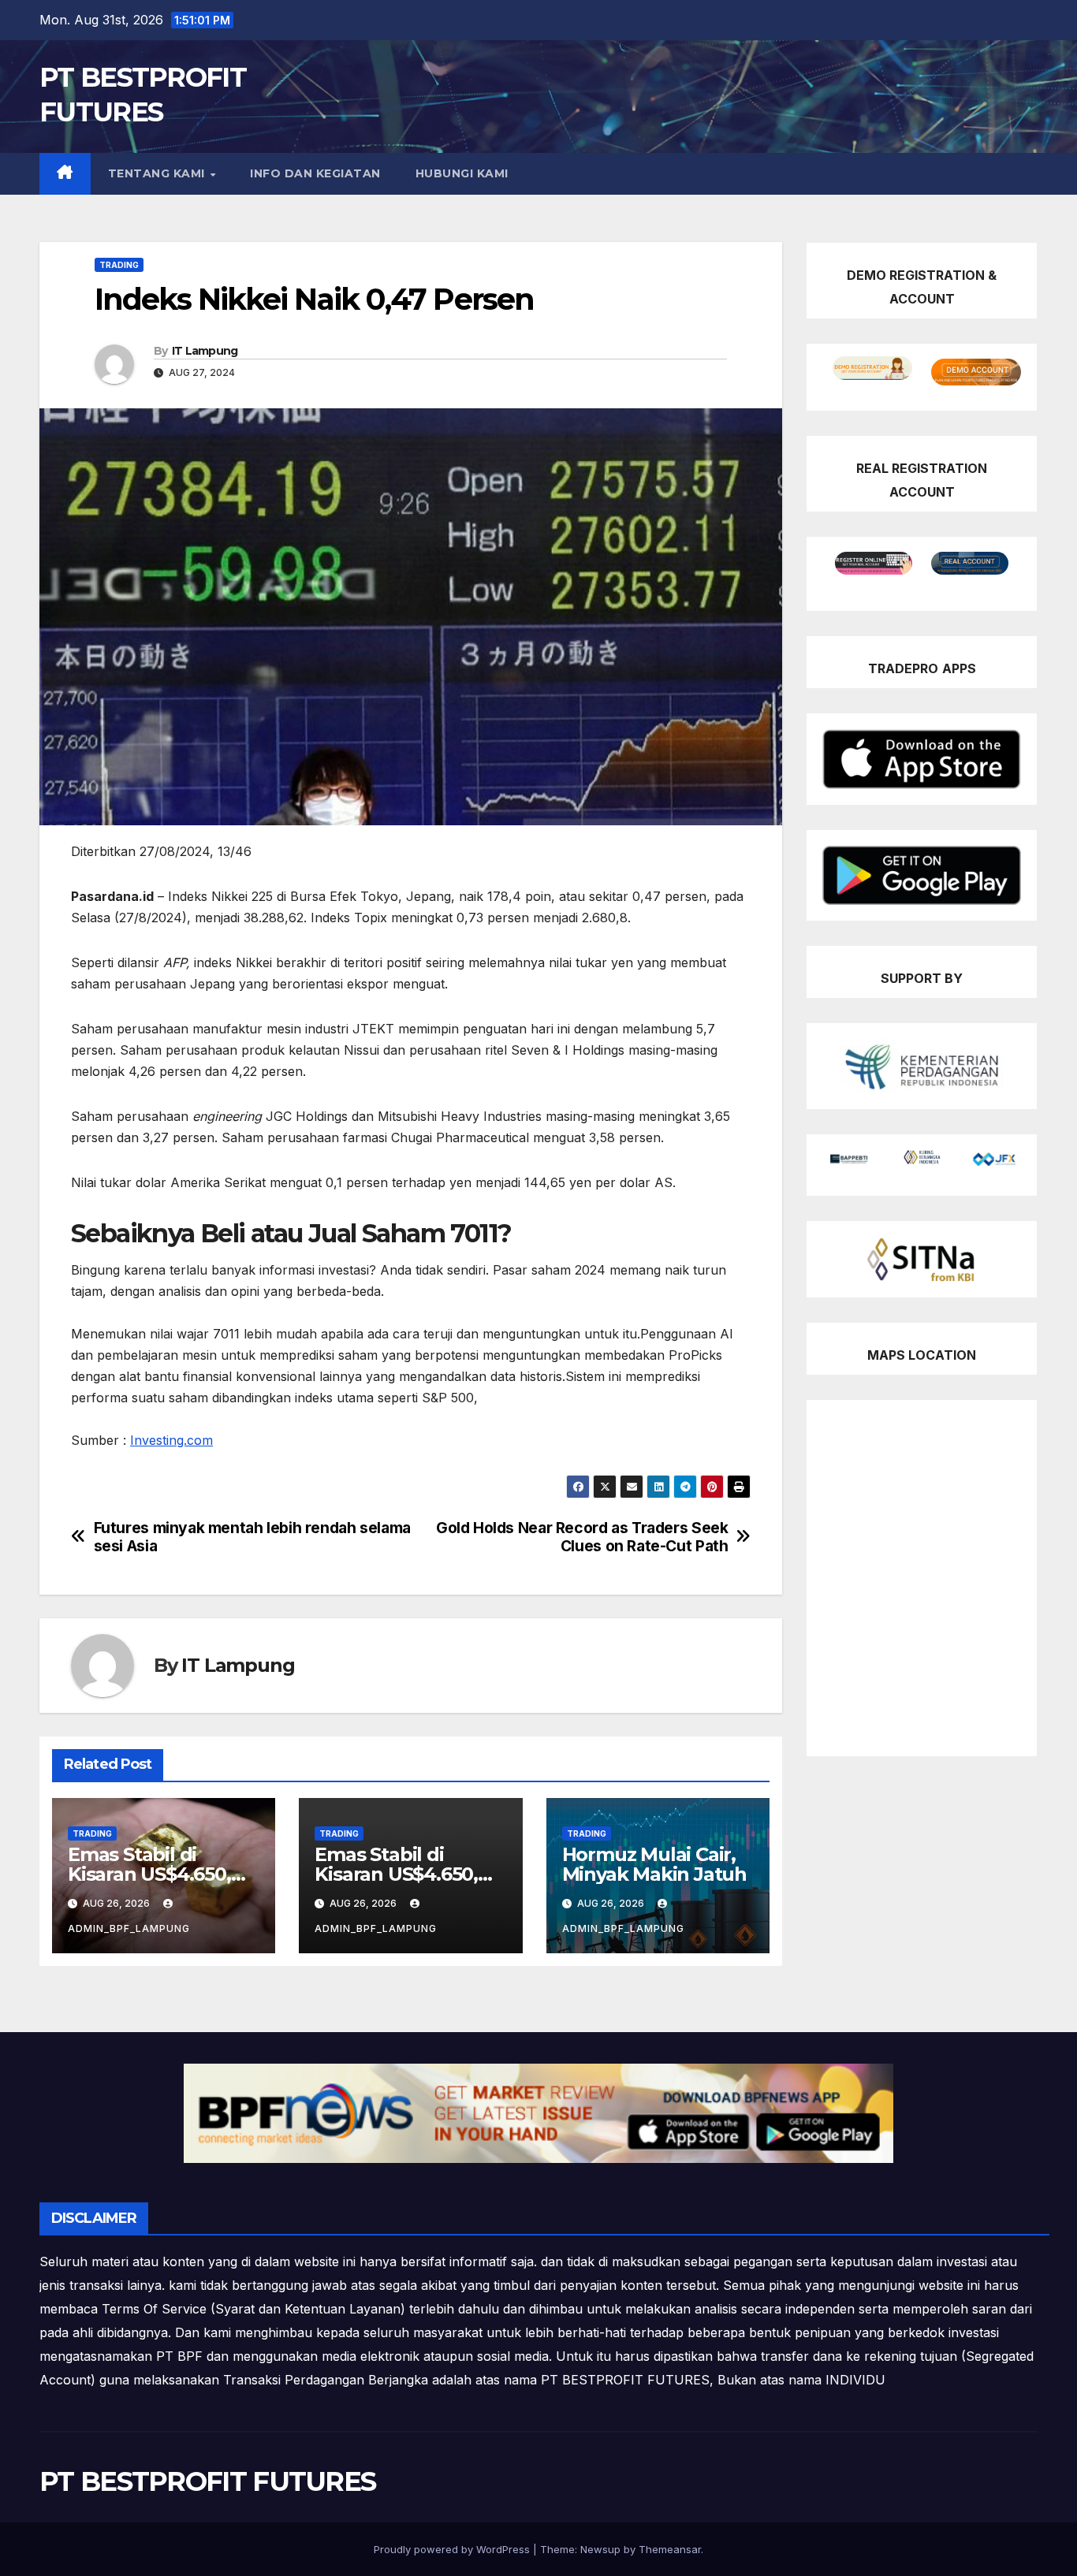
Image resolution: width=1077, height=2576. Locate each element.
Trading (119, 265)
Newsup (600, 2549)
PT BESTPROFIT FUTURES (207, 2481)
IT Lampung (205, 351)
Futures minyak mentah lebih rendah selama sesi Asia (252, 1537)
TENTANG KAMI (158, 173)
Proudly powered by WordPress (453, 2549)
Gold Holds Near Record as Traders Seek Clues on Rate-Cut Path (582, 1537)
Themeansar (670, 2549)
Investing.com (171, 1440)
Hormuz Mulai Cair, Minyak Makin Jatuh (654, 1864)
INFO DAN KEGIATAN (315, 173)
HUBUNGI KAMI (462, 173)
